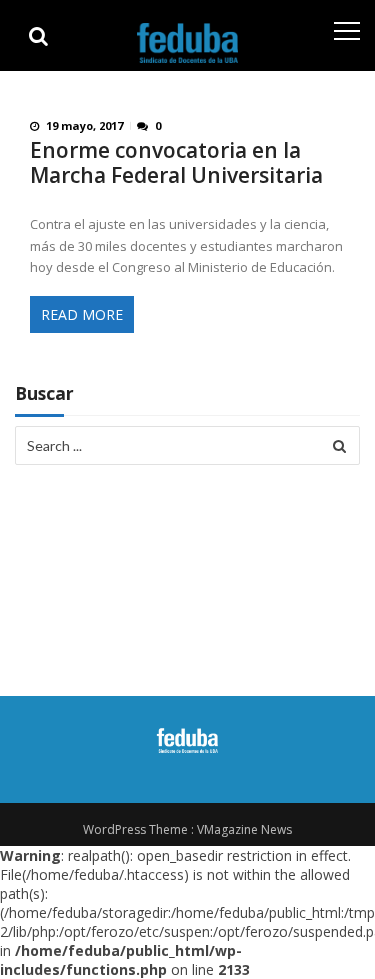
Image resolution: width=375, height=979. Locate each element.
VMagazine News (244, 829)
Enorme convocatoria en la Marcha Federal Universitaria (176, 163)
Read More (82, 314)
